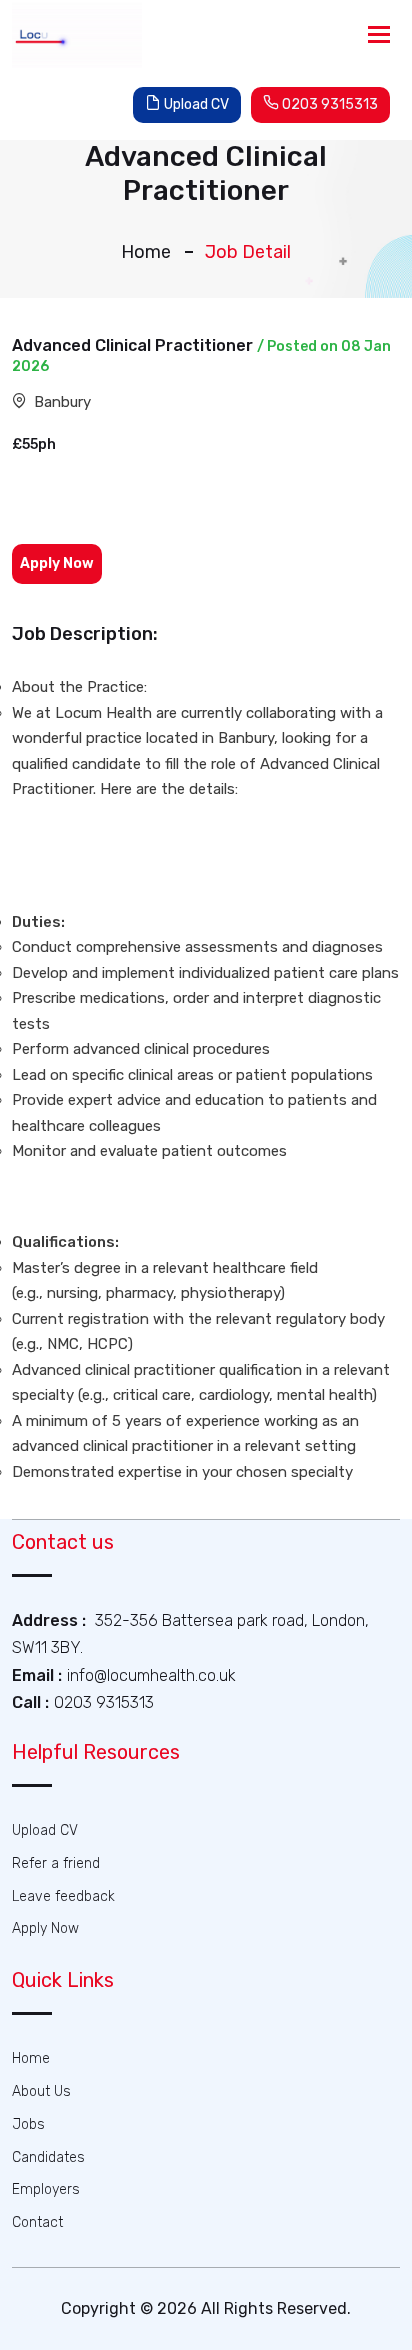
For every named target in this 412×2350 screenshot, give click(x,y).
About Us (41, 2091)
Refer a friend (56, 1863)
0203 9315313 (328, 104)
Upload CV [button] (195, 104)
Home (146, 252)
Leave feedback (63, 1896)
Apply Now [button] (57, 563)
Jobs (28, 2124)
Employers (46, 2189)
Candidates (48, 2157)
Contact (37, 2222)
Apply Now (45, 1928)
